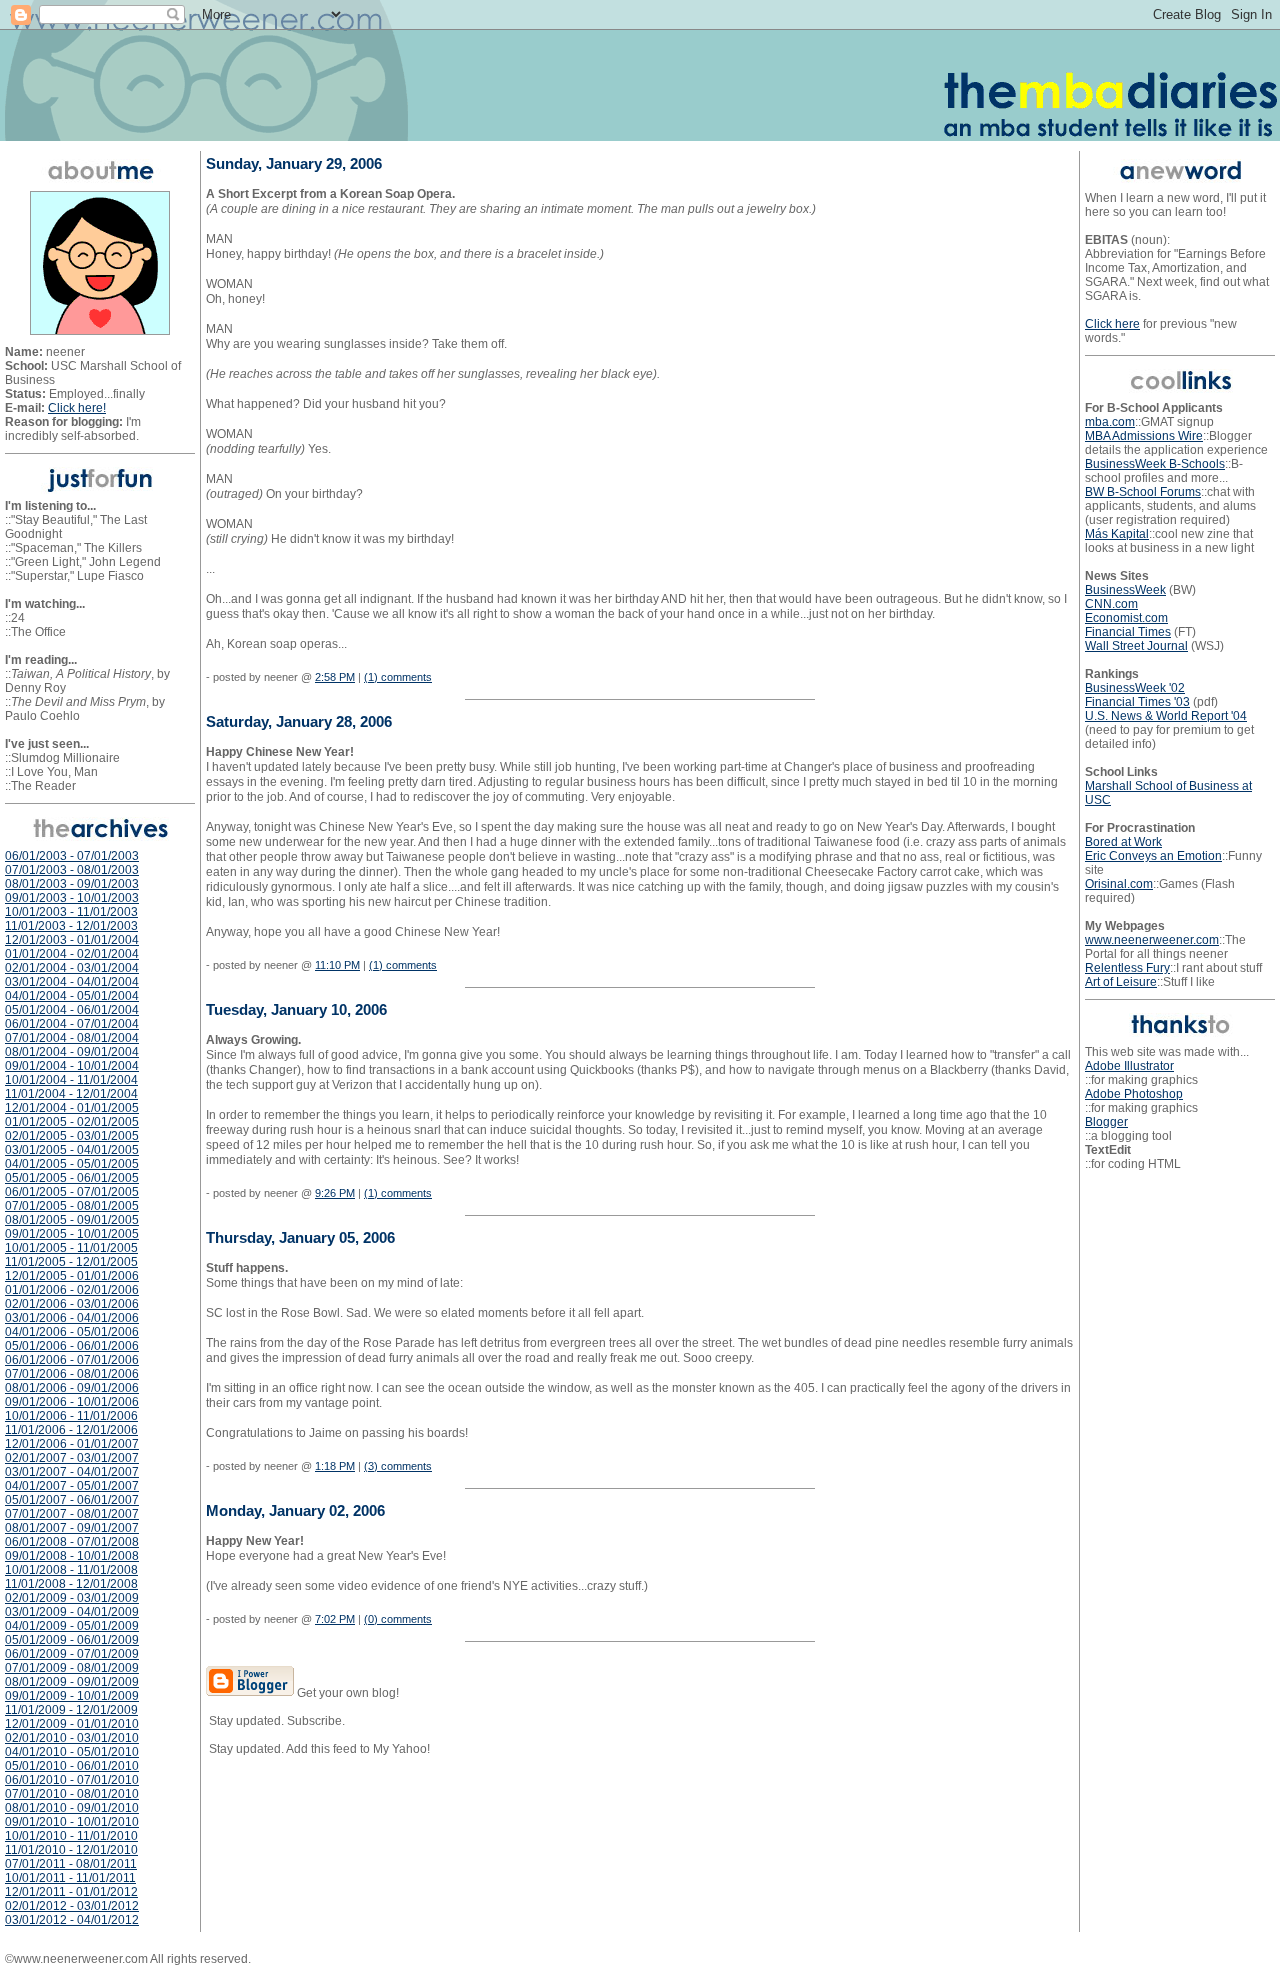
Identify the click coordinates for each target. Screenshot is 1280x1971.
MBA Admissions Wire (1144, 436)
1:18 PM (335, 1466)
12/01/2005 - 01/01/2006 (72, 1276)
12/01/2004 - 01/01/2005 (72, 1108)
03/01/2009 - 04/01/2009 (72, 1612)
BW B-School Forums (1143, 492)
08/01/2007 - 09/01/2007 (72, 1528)
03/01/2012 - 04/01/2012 (72, 1920)
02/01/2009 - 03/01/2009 (72, 1598)
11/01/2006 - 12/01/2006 (71, 1430)
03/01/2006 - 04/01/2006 (72, 1318)
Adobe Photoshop (1134, 1094)
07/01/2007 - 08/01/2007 (72, 1514)
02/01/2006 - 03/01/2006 (72, 1304)
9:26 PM (335, 1193)
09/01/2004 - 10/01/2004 (72, 1066)
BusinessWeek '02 (1135, 688)
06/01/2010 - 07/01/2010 (72, 1780)
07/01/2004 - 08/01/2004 (72, 1038)
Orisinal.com (1119, 884)
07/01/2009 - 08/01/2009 (72, 1668)
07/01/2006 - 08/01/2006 (72, 1374)
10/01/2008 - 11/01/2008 (71, 1570)
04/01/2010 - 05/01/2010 (72, 1752)
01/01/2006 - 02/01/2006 (72, 1290)
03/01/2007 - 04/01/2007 (72, 1472)
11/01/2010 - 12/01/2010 (71, 1850)
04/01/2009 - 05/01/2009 (72, 1626)
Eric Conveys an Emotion (1153, 856)
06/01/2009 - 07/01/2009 (72, 1654)
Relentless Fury (1127, 968)
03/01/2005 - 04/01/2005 (72, 1150)
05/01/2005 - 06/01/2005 (72, 1178)
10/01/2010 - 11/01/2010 (71, 1836)
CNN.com (1111, 604)
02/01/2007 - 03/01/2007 (72, 1458)
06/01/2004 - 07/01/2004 (72, 1024)
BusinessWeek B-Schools (1155, 464)
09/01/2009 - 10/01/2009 (72, 1696)
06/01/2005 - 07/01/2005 (72, 1192)
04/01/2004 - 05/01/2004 (72, 996)
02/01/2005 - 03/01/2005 (72, 1136)
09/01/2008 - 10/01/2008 (72, 1556)
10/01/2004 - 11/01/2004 (71, 1080)
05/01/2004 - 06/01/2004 (72, 1010)
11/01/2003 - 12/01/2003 (71, 926)
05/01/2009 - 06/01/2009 (72, 1640)
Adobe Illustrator (1129, 1066)
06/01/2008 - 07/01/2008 (72, 1542)
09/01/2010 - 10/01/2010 (72, 1822)
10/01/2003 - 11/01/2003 (71, 912)
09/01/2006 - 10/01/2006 (72, 1402)
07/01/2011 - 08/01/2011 (71, 1864)
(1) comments (398, 677)
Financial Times (1128, 632)
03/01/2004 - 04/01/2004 (72, 982)
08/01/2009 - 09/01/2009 (72, 1682)
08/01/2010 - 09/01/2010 (72, 1808)
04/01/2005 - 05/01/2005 (72, 1164)
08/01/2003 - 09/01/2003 (72, 884)
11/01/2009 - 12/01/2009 (71, 1710)
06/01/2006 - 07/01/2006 (72, 1360)
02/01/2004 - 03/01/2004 (72, 968)
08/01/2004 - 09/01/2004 (72, 1052)
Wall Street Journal (1136, 646)
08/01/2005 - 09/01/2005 (72, 1220)
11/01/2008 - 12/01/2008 (71, 1584)
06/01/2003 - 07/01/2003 (72, 856)
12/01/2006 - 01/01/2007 (72, 1444)
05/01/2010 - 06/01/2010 (72, 1766)
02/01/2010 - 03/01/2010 (72, 1738)
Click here (1112, 324)
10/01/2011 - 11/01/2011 (70, 1878)
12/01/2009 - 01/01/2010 (72, 1724)
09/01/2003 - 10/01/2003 (72, 898)
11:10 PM (337, 965)
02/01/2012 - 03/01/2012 (72, 1906)
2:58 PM (335, 677)
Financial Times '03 (1137, 702)
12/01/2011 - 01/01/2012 (71, 1892)
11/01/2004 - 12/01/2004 (71, 1094)
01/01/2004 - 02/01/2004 (72, 954)
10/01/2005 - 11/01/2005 (71, 1248)
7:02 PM (335, 1619)
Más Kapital (1117, 534)
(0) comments (398, 1619)
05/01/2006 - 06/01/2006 (72, 1346)
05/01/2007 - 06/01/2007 (72, 1500)
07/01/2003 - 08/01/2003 (72, 870)
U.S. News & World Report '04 (1166, 716)
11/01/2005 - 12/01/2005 (71, 1262)
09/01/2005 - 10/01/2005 (72, 1234)
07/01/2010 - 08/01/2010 (72, 1794)
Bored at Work (1123, 842)
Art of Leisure (1121, 982)
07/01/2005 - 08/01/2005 (72, 1206)
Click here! (77, 408)
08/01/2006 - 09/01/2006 (72, 1388)
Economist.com (1126, 618)
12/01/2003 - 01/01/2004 (72, 940)
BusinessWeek (1125, 590)
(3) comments (398, 1466)
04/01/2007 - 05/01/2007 (72, 1486)
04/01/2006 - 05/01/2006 (72, 1332)
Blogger (1106, 1122)
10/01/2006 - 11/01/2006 (71, 1416)
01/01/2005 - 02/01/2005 (72, 1122)
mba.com (1110, 422)
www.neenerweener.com (1152, 940)
